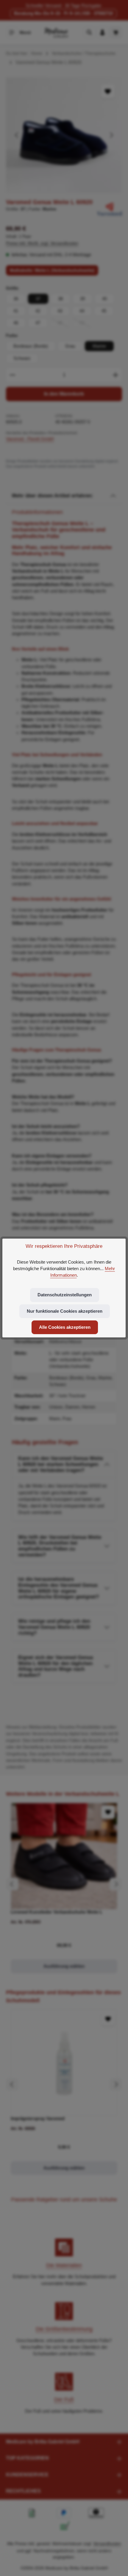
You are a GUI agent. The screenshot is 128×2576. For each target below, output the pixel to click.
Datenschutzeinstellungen (65, 1295)
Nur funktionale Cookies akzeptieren (65, 1311)
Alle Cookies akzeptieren (65, 1327)
